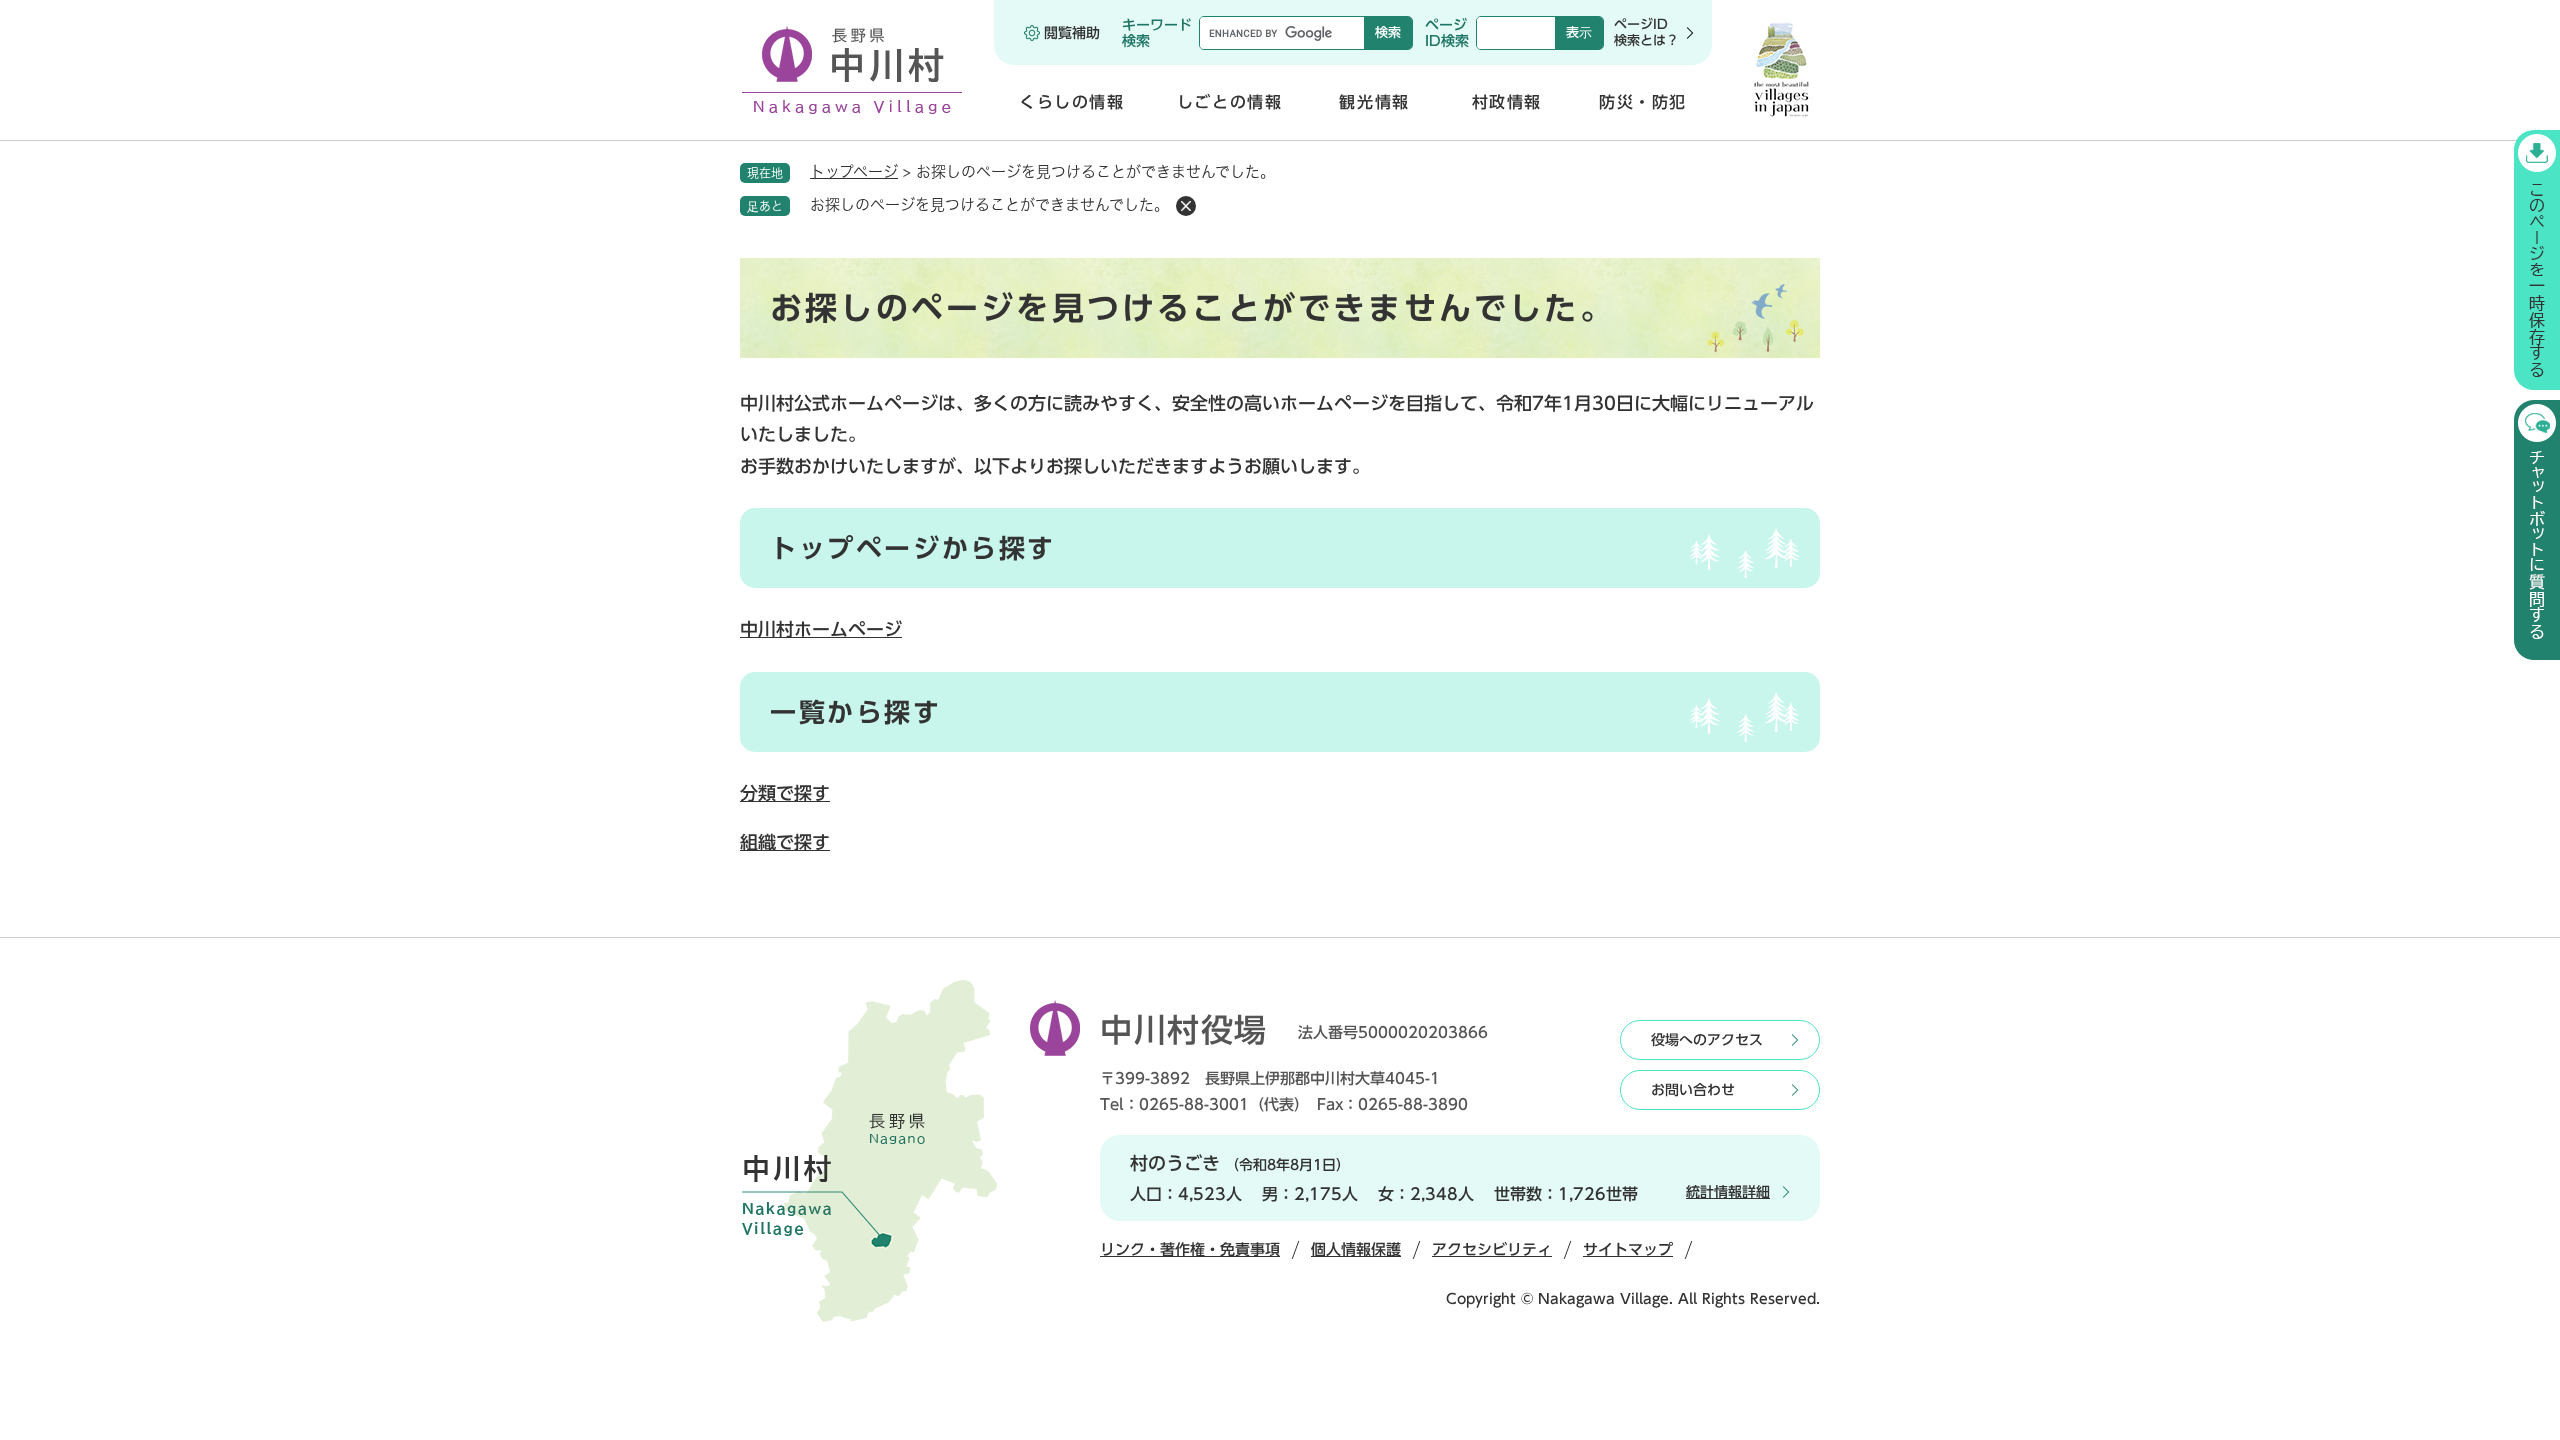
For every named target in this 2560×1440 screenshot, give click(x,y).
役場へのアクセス (1707, 1040)
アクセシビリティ (1492, 1249)
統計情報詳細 (1728, 1192)
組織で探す (785, 842)
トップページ (854, 171)
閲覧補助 (1072, 33)
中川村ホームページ (821, 629)
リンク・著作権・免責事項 (1190, 1249)
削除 (1186, 206)
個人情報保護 (1356, 1249)
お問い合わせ (1693, 1090)
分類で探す (785, 793)
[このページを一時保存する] (2537, 260)
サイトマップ (1628, 1249)
